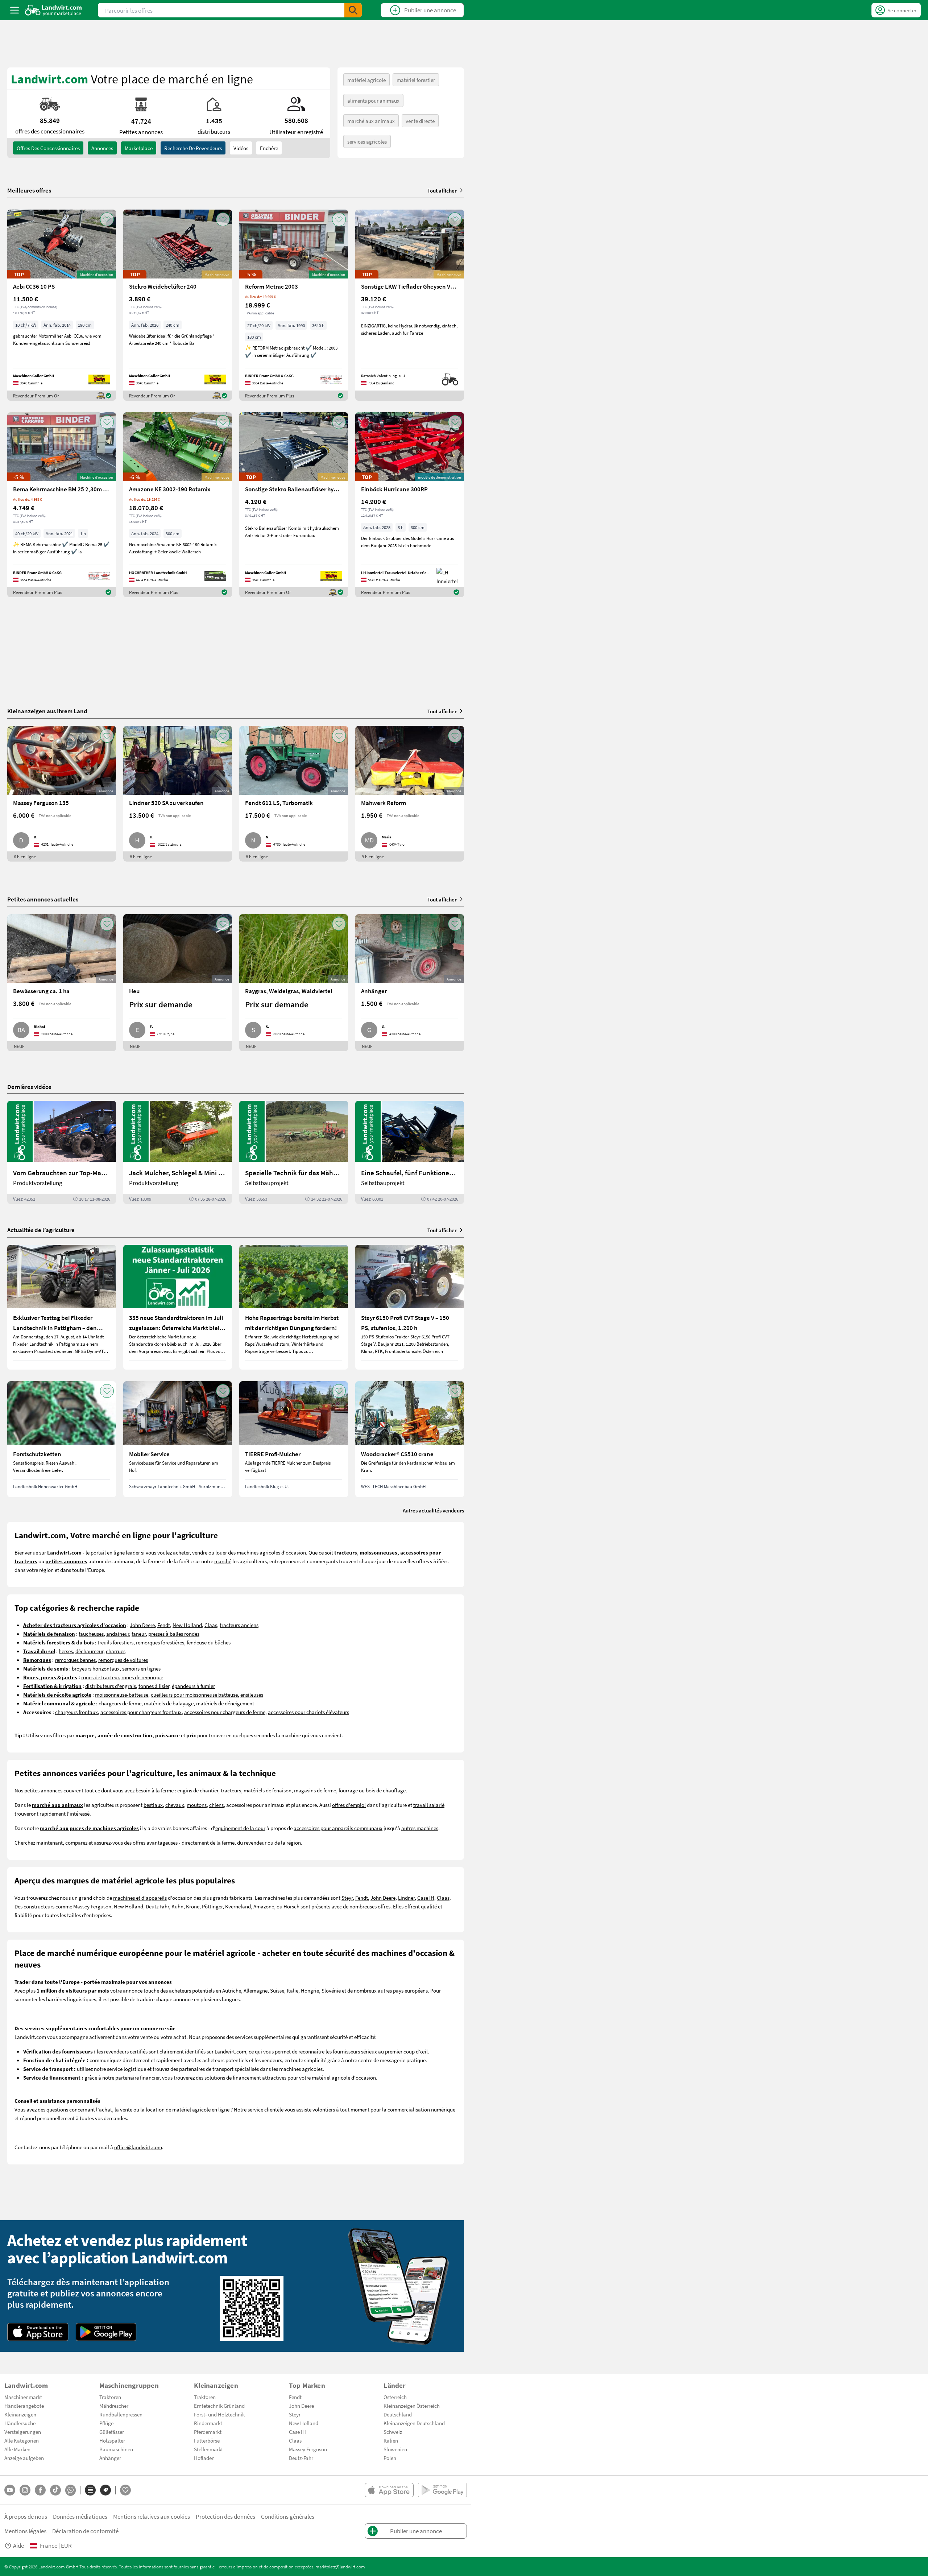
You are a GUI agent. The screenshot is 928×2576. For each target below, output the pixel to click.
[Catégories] (90, 2490)
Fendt (164, 1625)
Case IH (426, 1898)
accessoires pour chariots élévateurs (308, 1712)
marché (223, 1561)
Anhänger (110, 2458)
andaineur (118, 1634)
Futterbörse (207, 2440)
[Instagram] (25, 2490)
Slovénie (331, 1990)
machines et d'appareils (140, 1898)
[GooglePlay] (106, 2332)
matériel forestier (416, 80)
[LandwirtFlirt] (125, 2490)
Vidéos (241, 148)
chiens (216, 1805)
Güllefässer (112, 2432)
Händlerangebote (24, 2406)
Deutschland (398, 2414)
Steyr (347, 1898)
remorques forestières (160, 1642)
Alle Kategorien (22, 2440)
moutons (197, 1805)
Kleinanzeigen (20, 2414)
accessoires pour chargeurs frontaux (141, 1712)
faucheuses (91, 1634)
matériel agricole (366, 80)
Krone (193, 1906)
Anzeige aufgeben (24, 2458)
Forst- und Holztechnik (219, 2414)
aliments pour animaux (373, 100)
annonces (102, 148)
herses (66, 1651)
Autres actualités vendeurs (433, 1510)
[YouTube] (10, 2490)
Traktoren (110, 2397)
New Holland (187, 1625)
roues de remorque (142, 1677)
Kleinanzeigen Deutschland (414, 2423)
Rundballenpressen (121, 2414)
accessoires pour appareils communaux (338, 1828)
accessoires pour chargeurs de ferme (225, 1712)
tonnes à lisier (154, 1686)
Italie (293, 1990)
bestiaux (153, 1805)
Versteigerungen (23, 2432)
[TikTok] (55, 2490)
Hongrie (310, 1990)
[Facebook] (40, 2490)
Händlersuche (20, 2423)
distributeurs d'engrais (111, 1686)
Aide (18, 2545)
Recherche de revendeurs (193, 148)
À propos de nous (26, 2516)
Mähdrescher (114, 2406)
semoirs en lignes (141, 1668)
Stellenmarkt (208, 2449)
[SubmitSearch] (353, 10)
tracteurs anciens (239, 1625)
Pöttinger (212, 1906)
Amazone (264, 1906)
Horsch (291, 1906)
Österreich (395, 2397)
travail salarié (429, 1805)
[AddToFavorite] (107, 219)
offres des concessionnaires (48, 148)
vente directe (420, 121)
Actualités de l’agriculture (41, 1230)
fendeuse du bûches (209, 1642)
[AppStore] (38, 2332)
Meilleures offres (29, 190)
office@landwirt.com (138, 2147)
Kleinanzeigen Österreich (412, 2406)
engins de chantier (198, 1790)
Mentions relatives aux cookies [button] (152, 2516)
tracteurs (231, 1790)
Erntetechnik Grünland (219, 2406)
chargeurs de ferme (120, 1703)
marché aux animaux (371, 121)
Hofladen (204, 2458)
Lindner (406, 1898)
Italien (391, 2440)
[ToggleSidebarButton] (14, 10)
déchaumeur (89, 1651)
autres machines (420, 1828)
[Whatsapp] (71, 2490)
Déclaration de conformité (85, 2531)
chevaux (175, 1805)
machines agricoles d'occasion (271, 1552)
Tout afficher (442, 190)
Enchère (269, 148)
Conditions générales (288, 2516)
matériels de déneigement (225, 1703)
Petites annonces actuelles (43, 899)
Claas (211, 1625)
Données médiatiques (80, 2516)
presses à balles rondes (174, 1634)
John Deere (142, 1625)
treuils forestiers (115, 1642)
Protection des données (225, 2516)
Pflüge (106, 2423)
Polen (390, 2458)
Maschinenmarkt (23, 2397)
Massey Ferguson (92, 1906)
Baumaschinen (116, 2449)
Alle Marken (17, 2449)
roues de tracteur (100, 1677)
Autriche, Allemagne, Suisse (253, 1990)
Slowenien (395, 2449)
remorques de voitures (123, 1660)
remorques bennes (75, 1660)
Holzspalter (112, 2440)
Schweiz (393, 2432)
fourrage (348, 1790)
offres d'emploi (349, 1805)
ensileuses (252, 1694)
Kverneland (238, 1906)
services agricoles (367, 141)
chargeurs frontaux (76, 1712)
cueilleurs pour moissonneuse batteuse (194, 1694)
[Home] (53, 10)
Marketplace (139, 148)
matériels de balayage (169, 1703)
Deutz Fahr (157, 1906)
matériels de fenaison (268, 1790)
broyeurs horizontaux (96, 1668)
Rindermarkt (208, 2423)
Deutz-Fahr (301, 2458)
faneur (139, 1634)
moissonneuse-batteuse (122, 1694)
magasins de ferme (315, 1790)
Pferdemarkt (208, 2432)
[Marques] (105, 2490)
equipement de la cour (240, 1828)
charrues (116, 1651)
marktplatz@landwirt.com (340, 2567)
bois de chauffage (386, 1790)
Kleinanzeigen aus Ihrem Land (47, 711)
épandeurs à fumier (193, 1686)
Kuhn (177, 1906)
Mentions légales (25, 2531)
